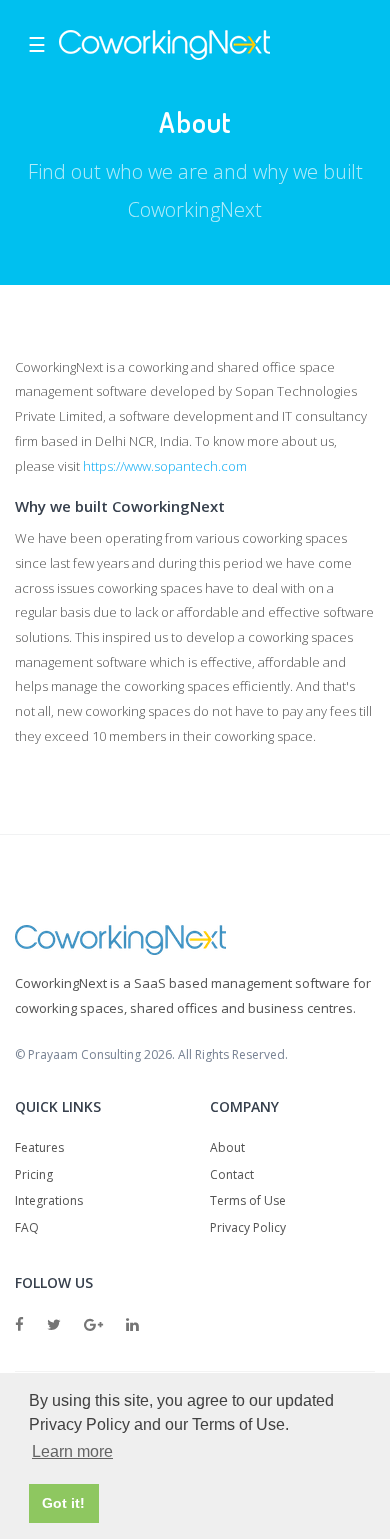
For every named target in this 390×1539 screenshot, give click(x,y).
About (227, 1147)
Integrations (49, 1200)
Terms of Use (248, 1200)
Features (39, 1147)
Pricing (34, 1174)
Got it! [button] (63, 1503)
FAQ (27, 1227)
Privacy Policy (248, 1227)
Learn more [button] (72, 1451)
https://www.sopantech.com (165, 466)
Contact (232, 1174)
